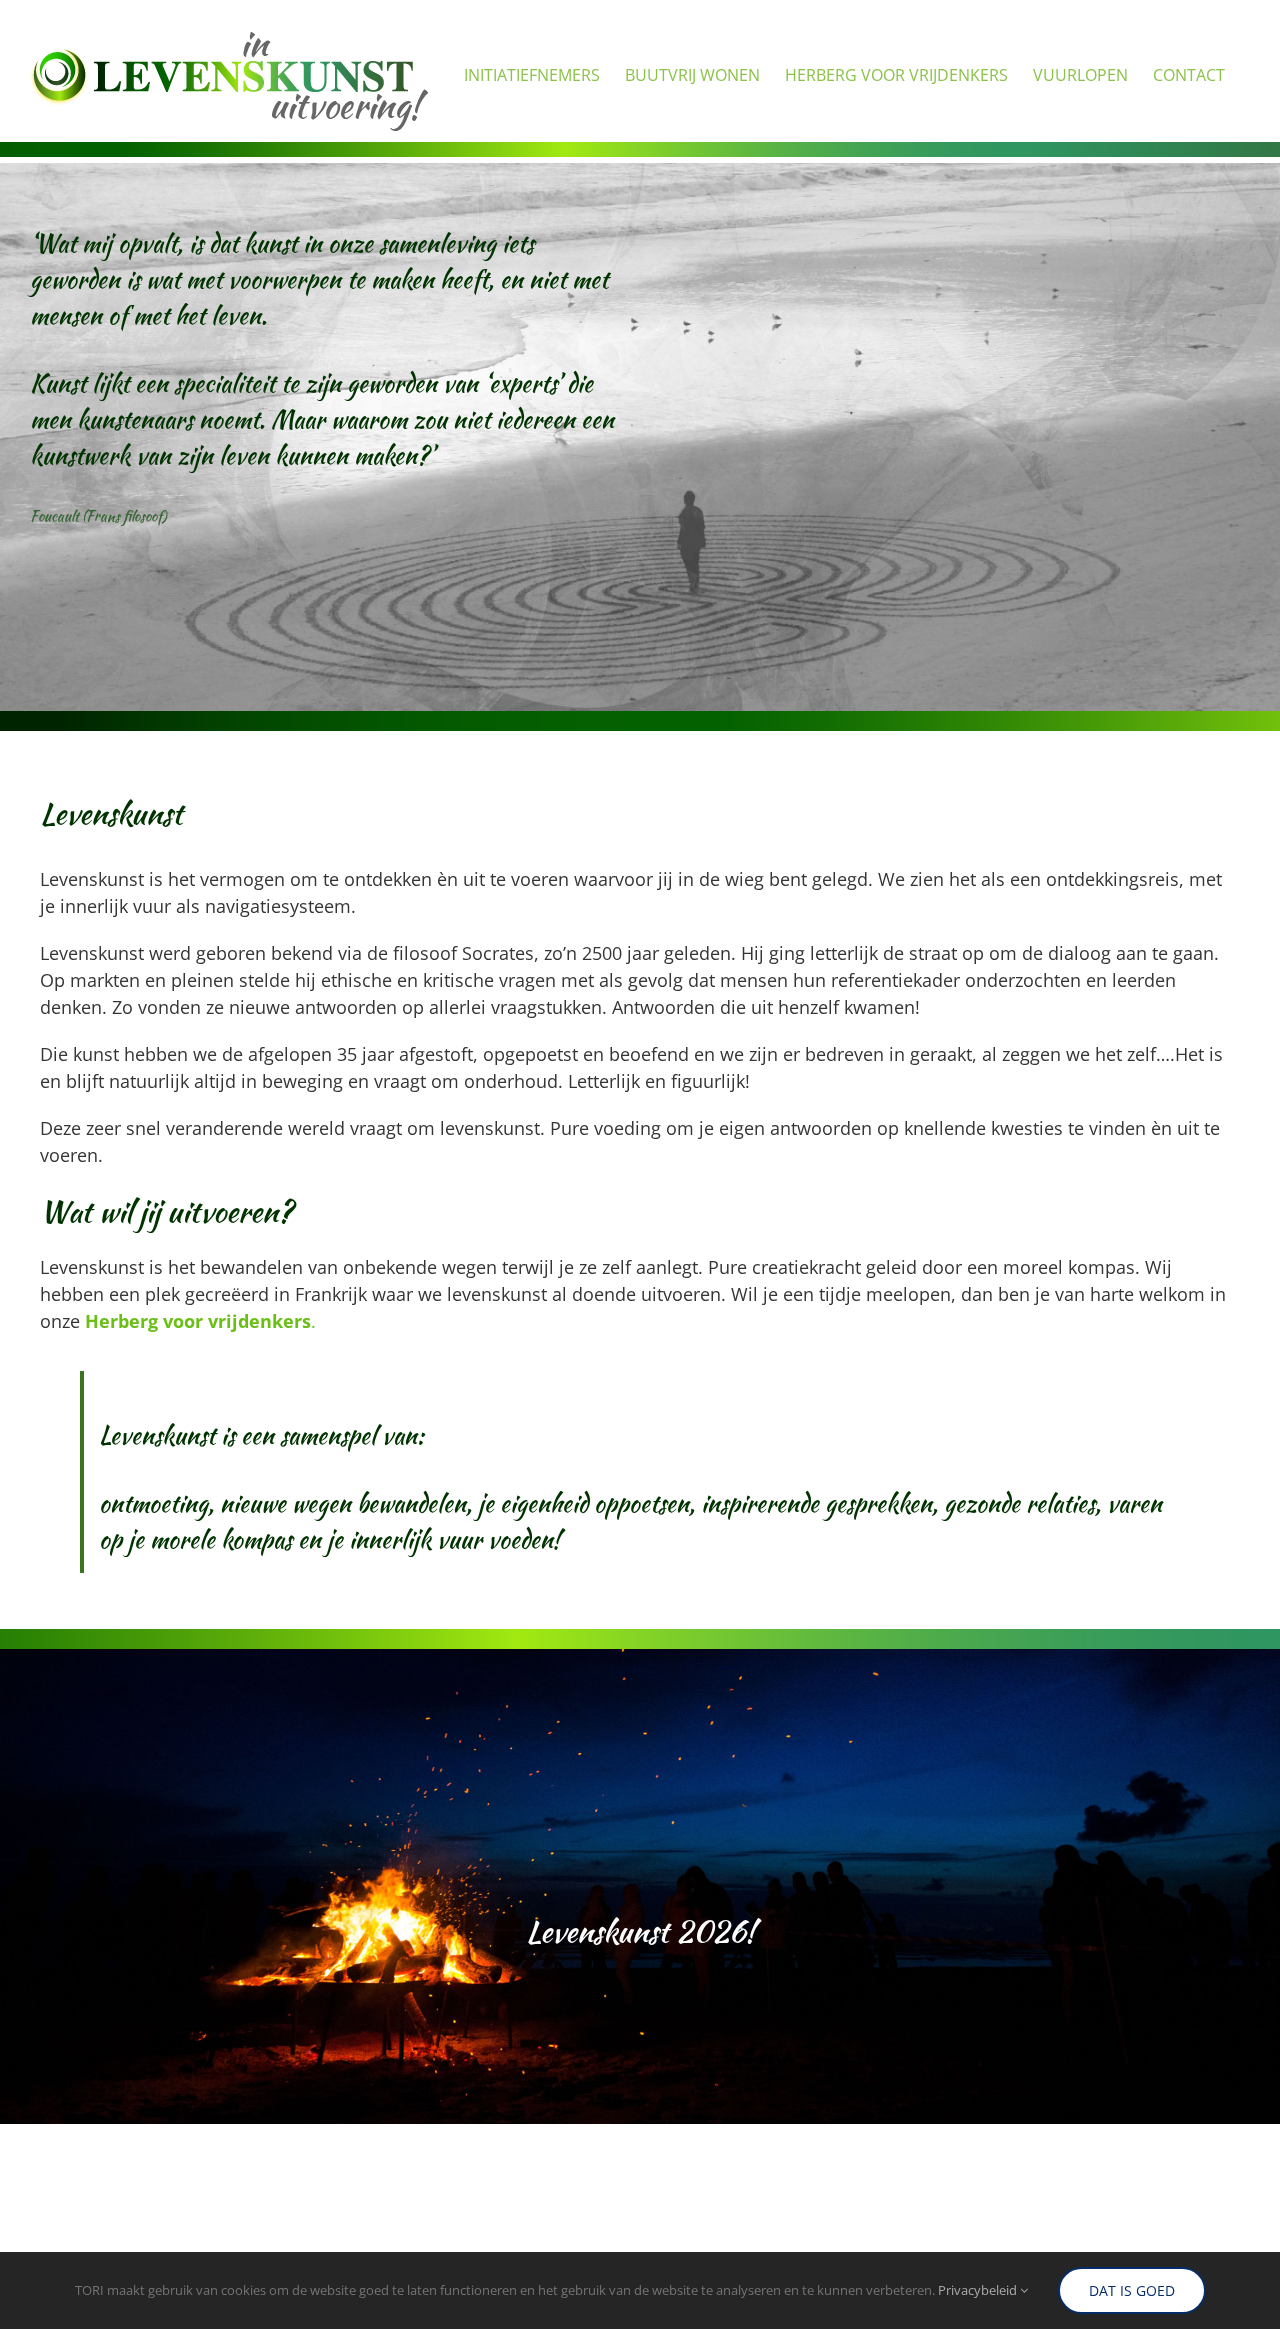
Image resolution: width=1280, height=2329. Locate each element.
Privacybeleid (979, 2290)
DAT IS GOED (1132, 2290)
